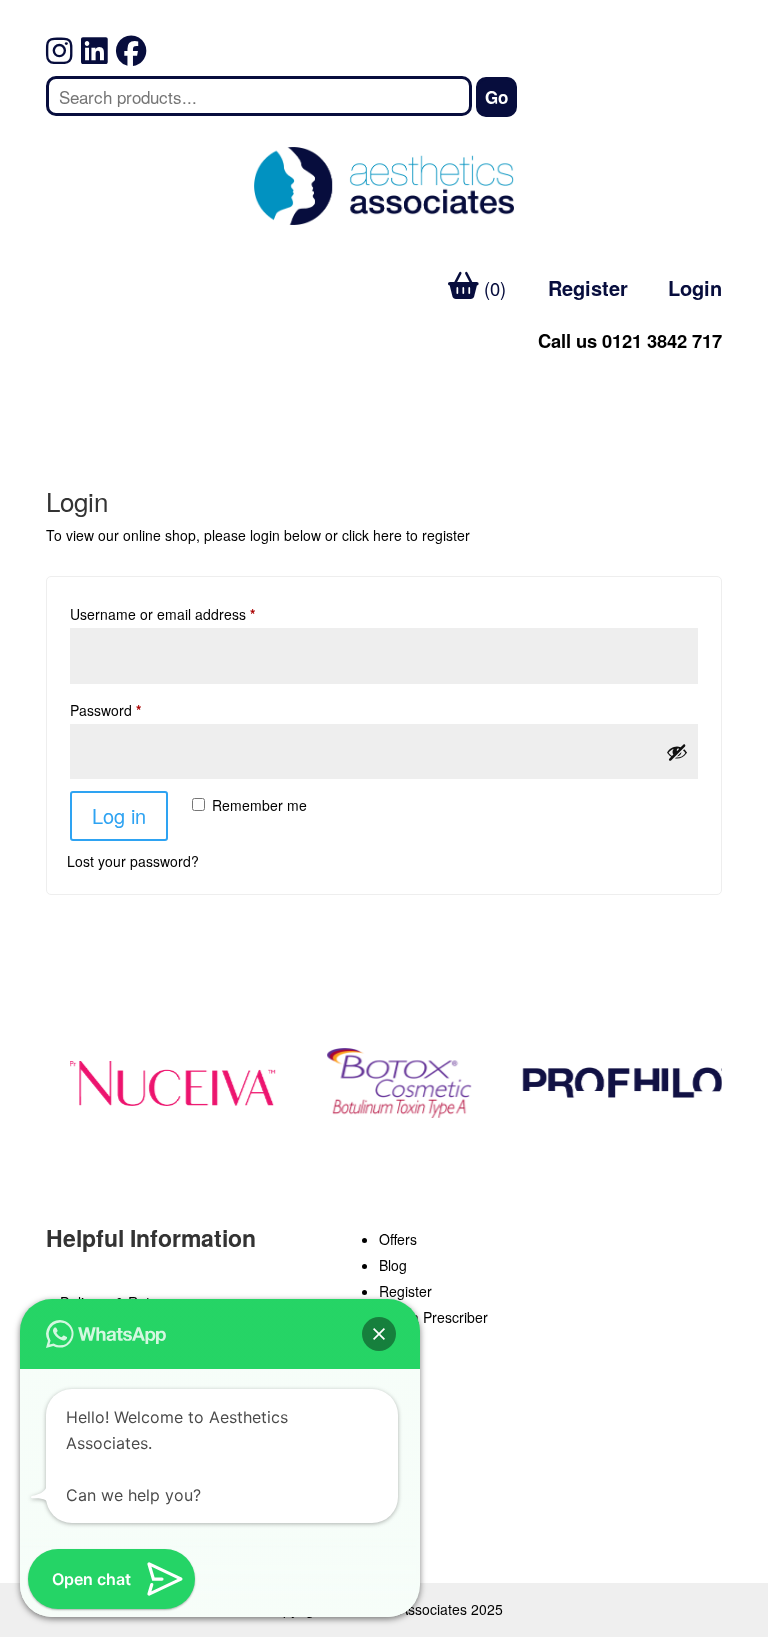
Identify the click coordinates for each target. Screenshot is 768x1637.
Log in (119, 815)
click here (372, 535)
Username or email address (162, 614)
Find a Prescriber (433, 1317)
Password (105, 710)
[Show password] (677, 752)
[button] (379, 1334)
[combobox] (259, 96)
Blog (393, 1265)
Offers (398, 1239)
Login (695, 287)
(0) (492, 288)
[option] (168, 1083)
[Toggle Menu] (72, 382)
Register (588, 287)
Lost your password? (133, 861)
